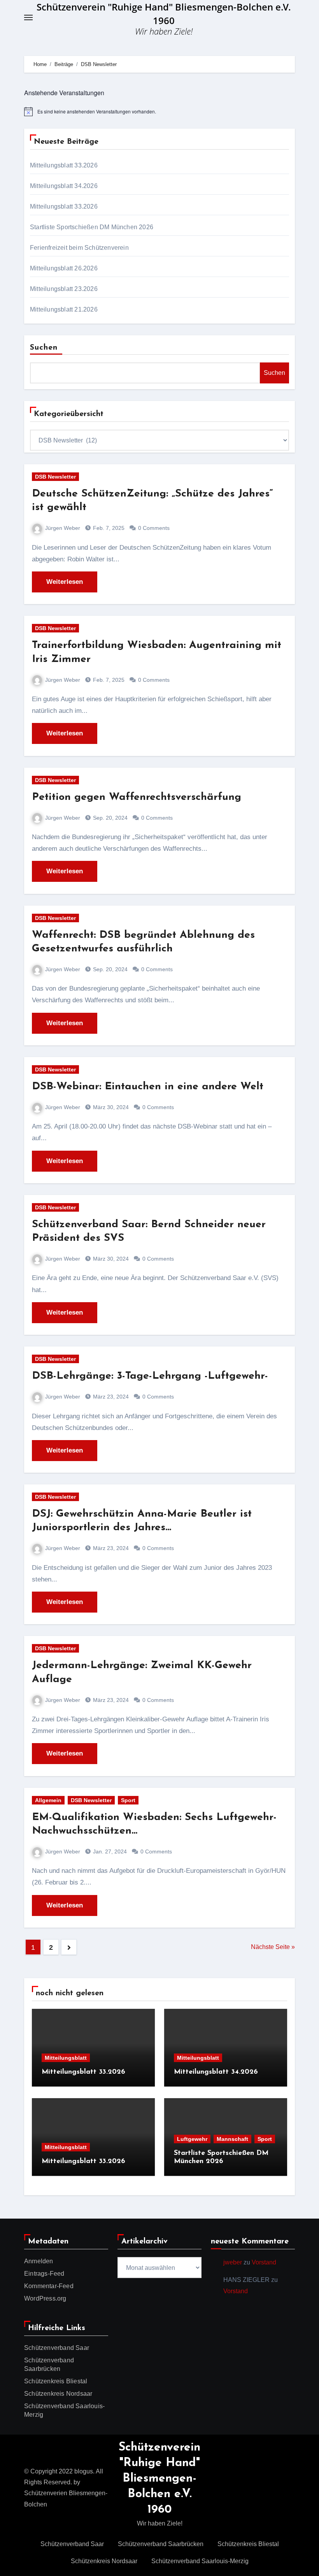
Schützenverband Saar (57, 2348)
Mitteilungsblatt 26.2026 (64, 268)
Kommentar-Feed (49, 2286)
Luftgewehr (192, 2139)
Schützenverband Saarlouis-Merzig (200, 2561)
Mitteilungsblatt (66, 2058)
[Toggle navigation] (28, 17)
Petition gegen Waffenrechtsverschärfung (137, 797)
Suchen (44, 348)
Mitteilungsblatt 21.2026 (64, 309)
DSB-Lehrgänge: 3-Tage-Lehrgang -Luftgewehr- (150, 1376)
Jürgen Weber (63, 528)
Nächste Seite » (273, 1947)
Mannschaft (232, 2139)
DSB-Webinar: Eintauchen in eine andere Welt (148, 1087)
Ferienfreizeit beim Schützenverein (79, 248)
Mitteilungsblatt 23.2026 (64, 289)
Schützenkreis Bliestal (56, 2381)
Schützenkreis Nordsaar (58, 2394)
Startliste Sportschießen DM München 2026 (92, 227)
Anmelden (39, 2261)
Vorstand (264, 2262)
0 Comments (154, 528)
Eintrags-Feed (44, 2274)
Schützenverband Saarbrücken (161, 2544)
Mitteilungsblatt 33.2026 (64, 165)
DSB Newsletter (55, 477)
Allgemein (48, 1800)
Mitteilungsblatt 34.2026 (64, 186)
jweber (233, 2262)
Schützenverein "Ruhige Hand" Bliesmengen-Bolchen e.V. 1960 (159, 2479)
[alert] (159, 111)
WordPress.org (45, 2298)
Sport (128, 1800)
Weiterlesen (65, 582)
